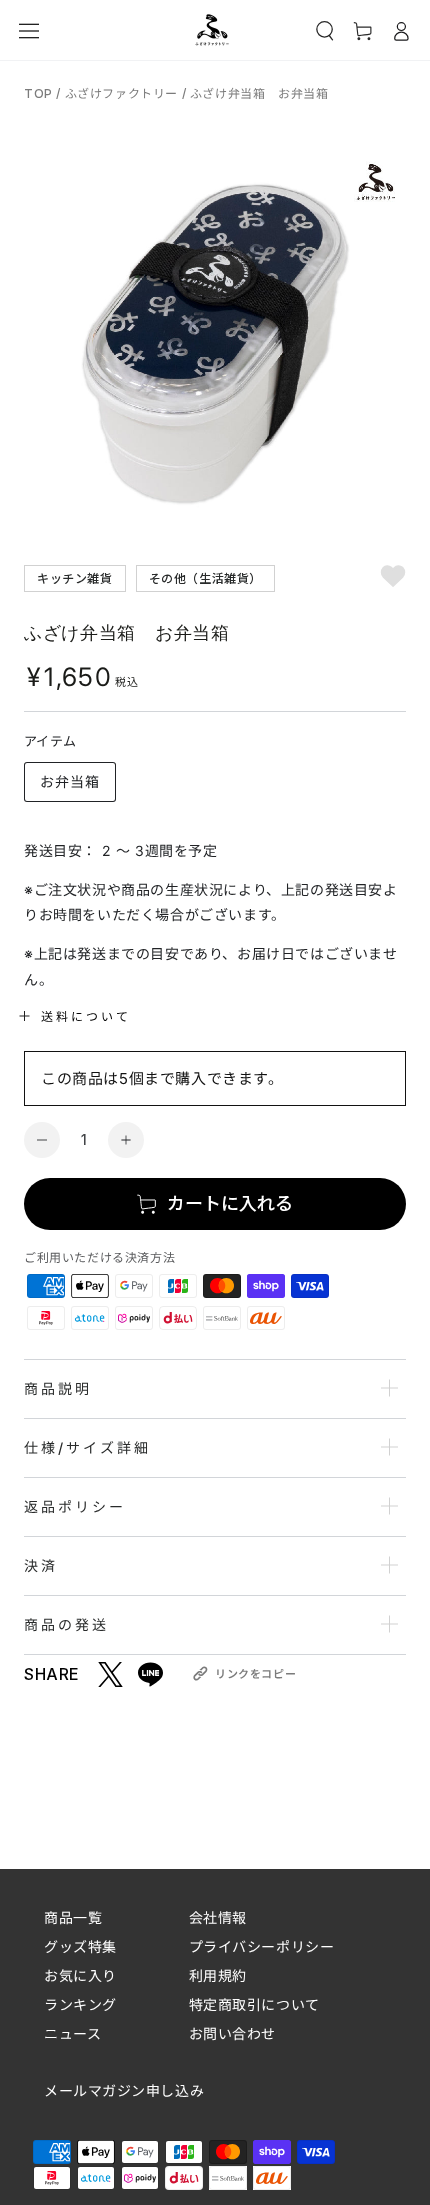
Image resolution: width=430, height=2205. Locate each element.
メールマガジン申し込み (124, 2091)
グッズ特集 (80, 1946)
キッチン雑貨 (75, 577)
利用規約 (218, 1975)
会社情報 (218, 1917)
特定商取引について (254, 2004)
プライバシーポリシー (262, 1946)
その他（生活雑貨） (205, 577)
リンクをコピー (255, 1674)
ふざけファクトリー (121, 93)
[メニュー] (29, 31)
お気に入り (80, 1975)
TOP (40, 93)
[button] (325, 31)
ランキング (80, 2004)
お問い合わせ (232, 2033)
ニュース (72, 2033)
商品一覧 (73, 1917)
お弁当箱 (70, 781)
